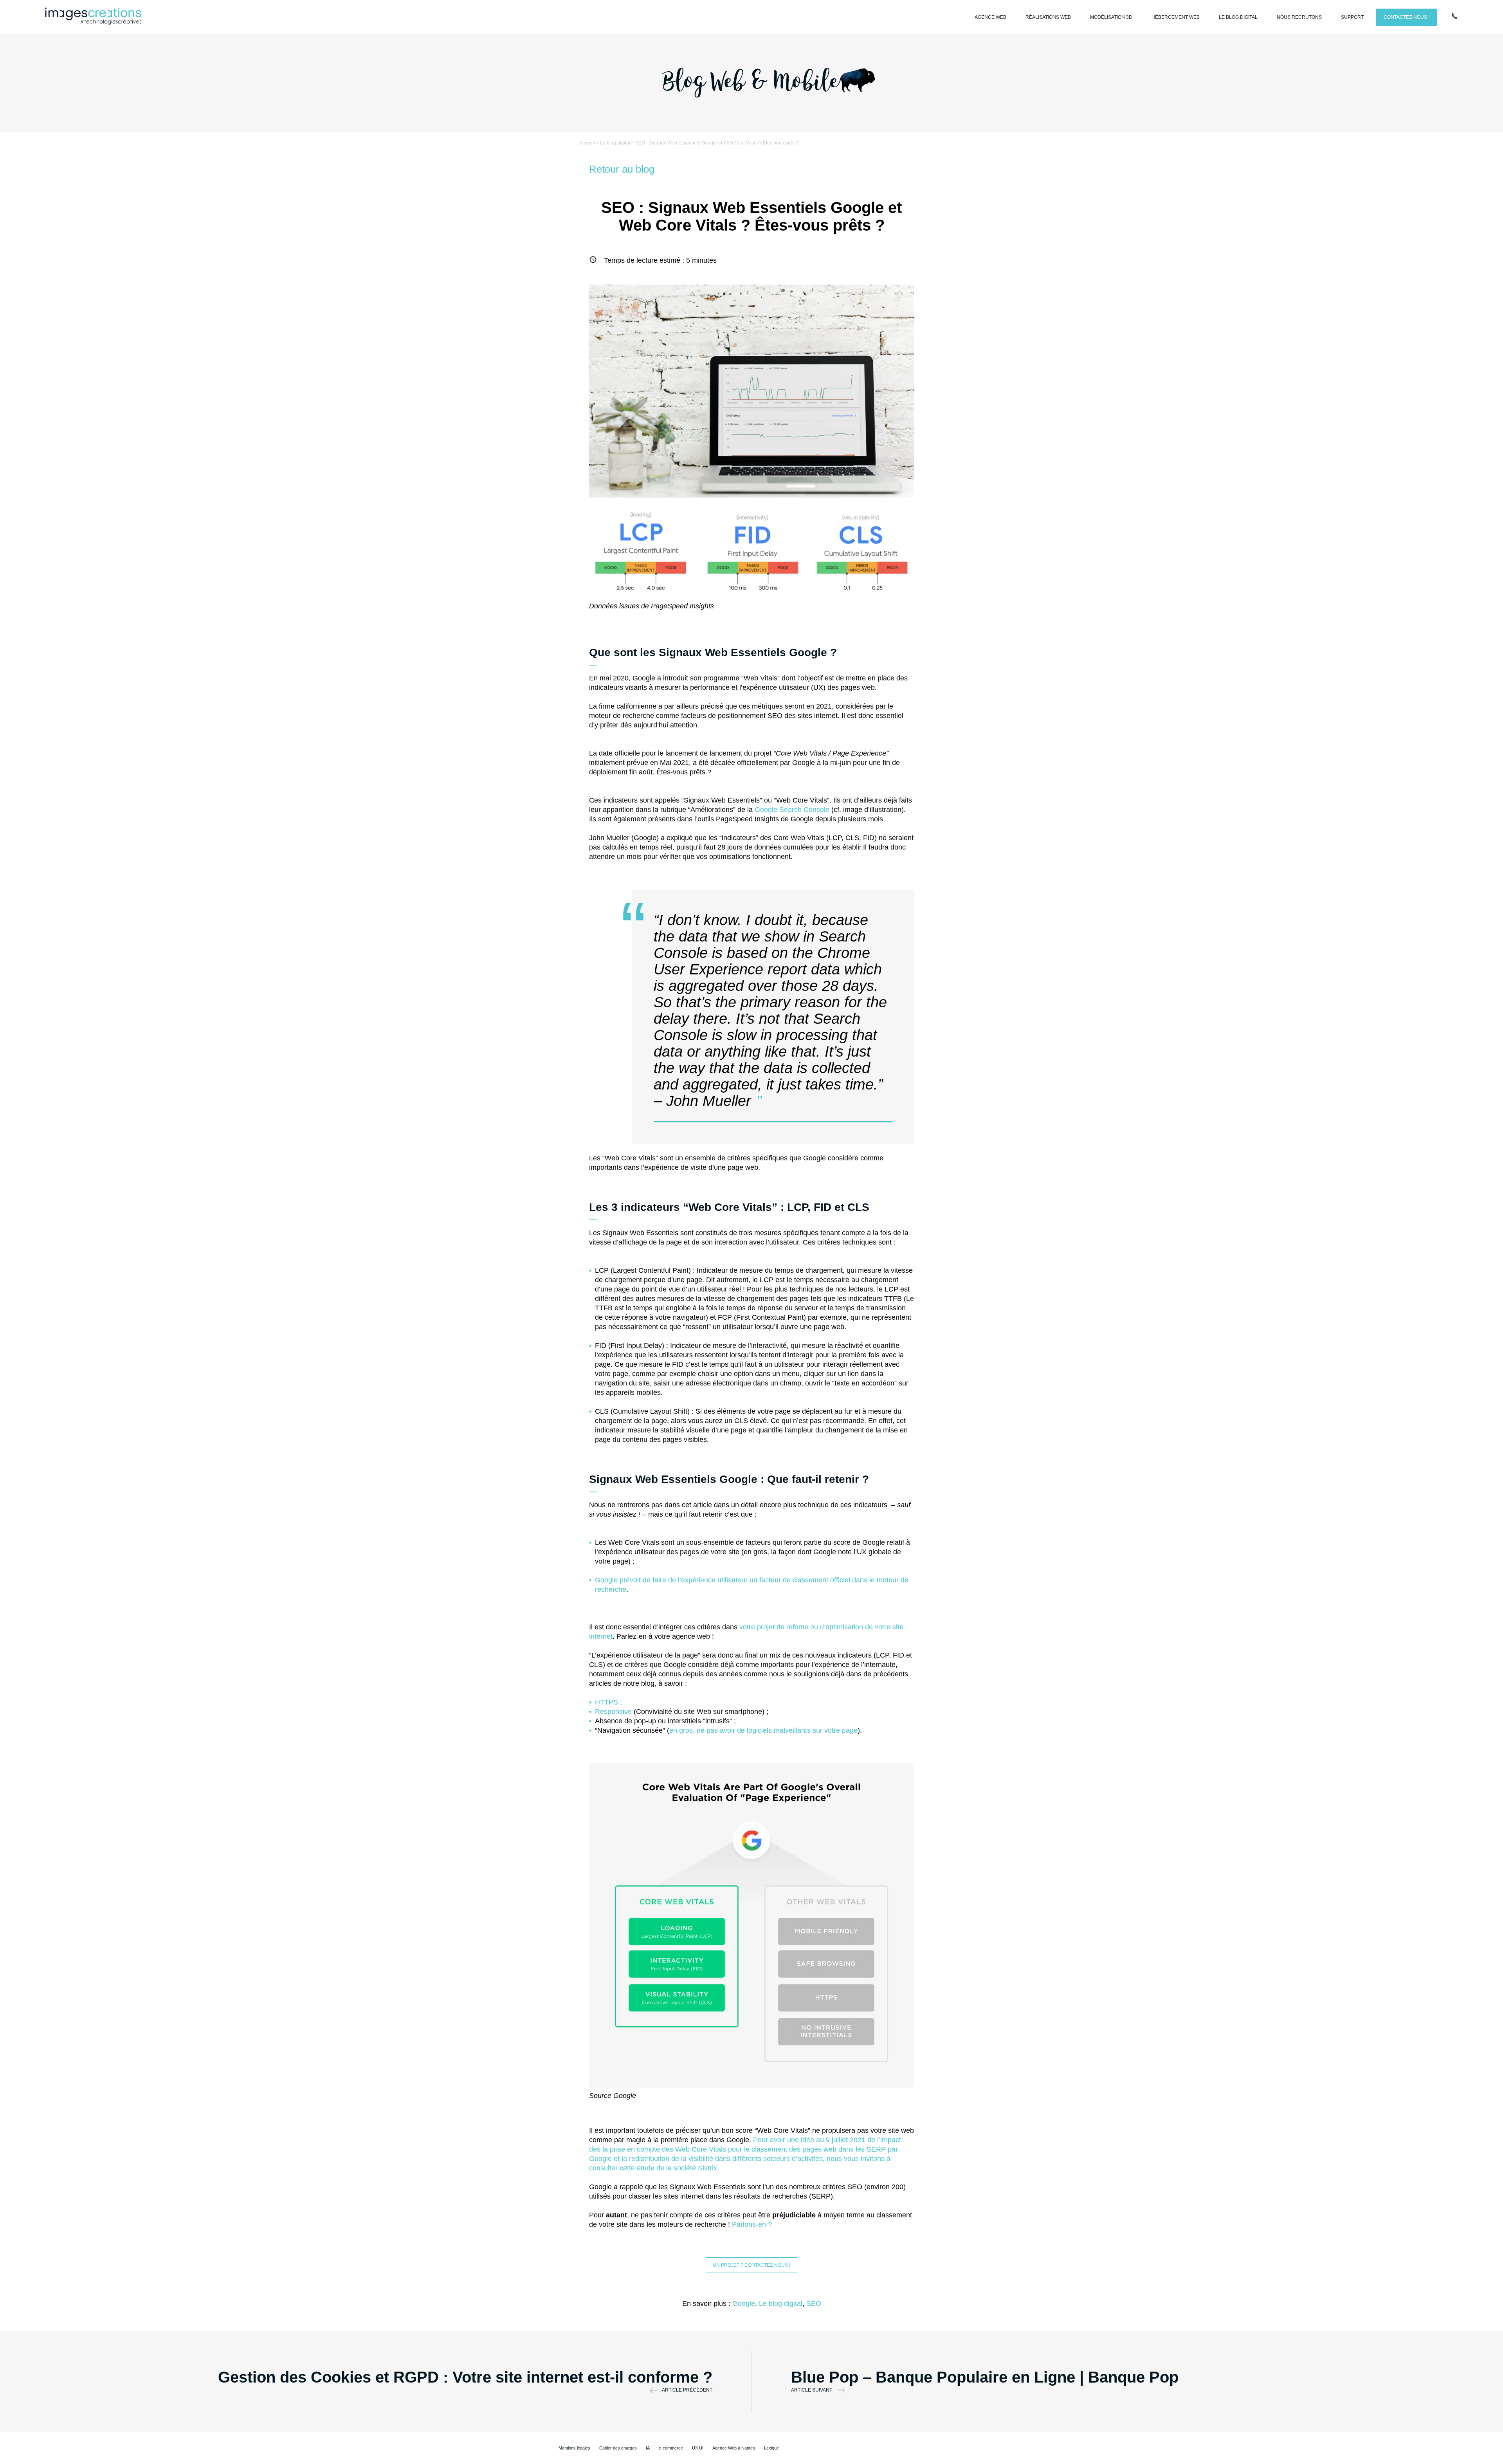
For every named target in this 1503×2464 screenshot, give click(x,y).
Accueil (587, 143)
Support (1352, 17)
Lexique (771, 2448)
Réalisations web (1048, 17)
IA (648, 2448)
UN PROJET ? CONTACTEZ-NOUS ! (751, 2265)
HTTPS (606, 1702)
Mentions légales (574, 2448)
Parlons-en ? (752, 2224)
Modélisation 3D (1111, 17)
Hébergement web (1176, 17)
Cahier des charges (618, 2448)
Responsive (613, 1712)
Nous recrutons (1299, 17)
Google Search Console (792, 810)
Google (744, 2303)
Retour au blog (622, 169)
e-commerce (671, 2448)
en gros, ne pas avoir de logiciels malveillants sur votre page (763, 1730)
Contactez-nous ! (1407, 17)
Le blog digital (1238, 17)
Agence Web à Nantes (734, 2448)
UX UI (698, 2448)
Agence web (990, 17)
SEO (814, 2303)
